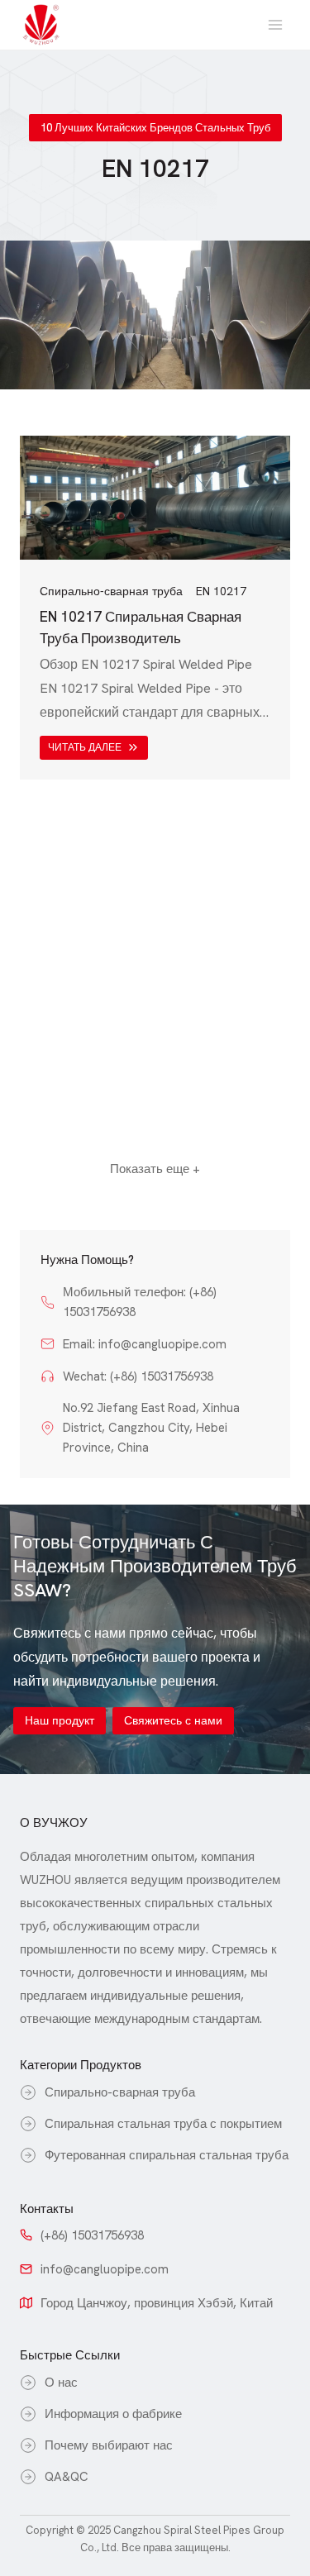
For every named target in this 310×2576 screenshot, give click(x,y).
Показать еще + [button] (155, 1169)
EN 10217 (221, 591)
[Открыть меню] (275, 24)
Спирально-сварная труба (111, 591)
